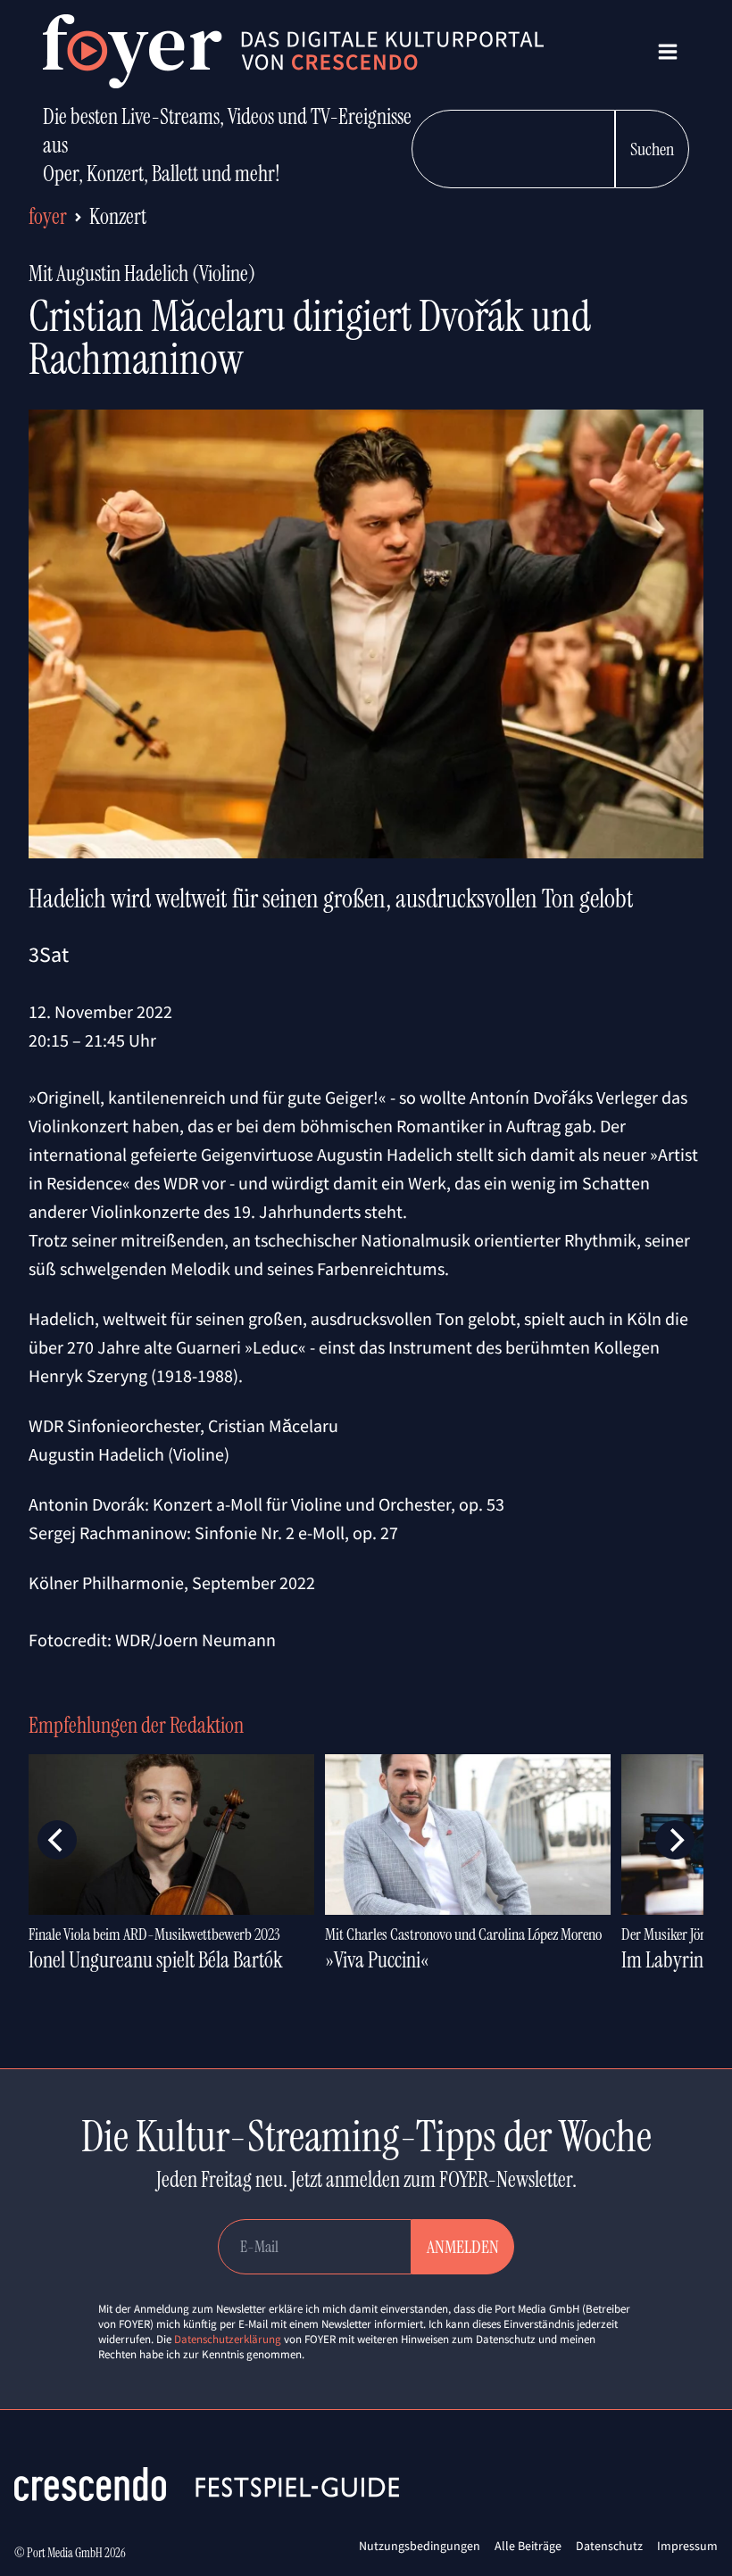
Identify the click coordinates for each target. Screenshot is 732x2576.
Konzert (118, 216)
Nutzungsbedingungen (420, 2546)
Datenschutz (609, 2546)
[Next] (675, 1840)
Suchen (652, 149)
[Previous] (57, 1840)
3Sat (49, 954)
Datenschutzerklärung (228, 2339)
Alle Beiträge (528, 2546)
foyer (48, 216)
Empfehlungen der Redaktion (136, 1725)
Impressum (687, 2546)
